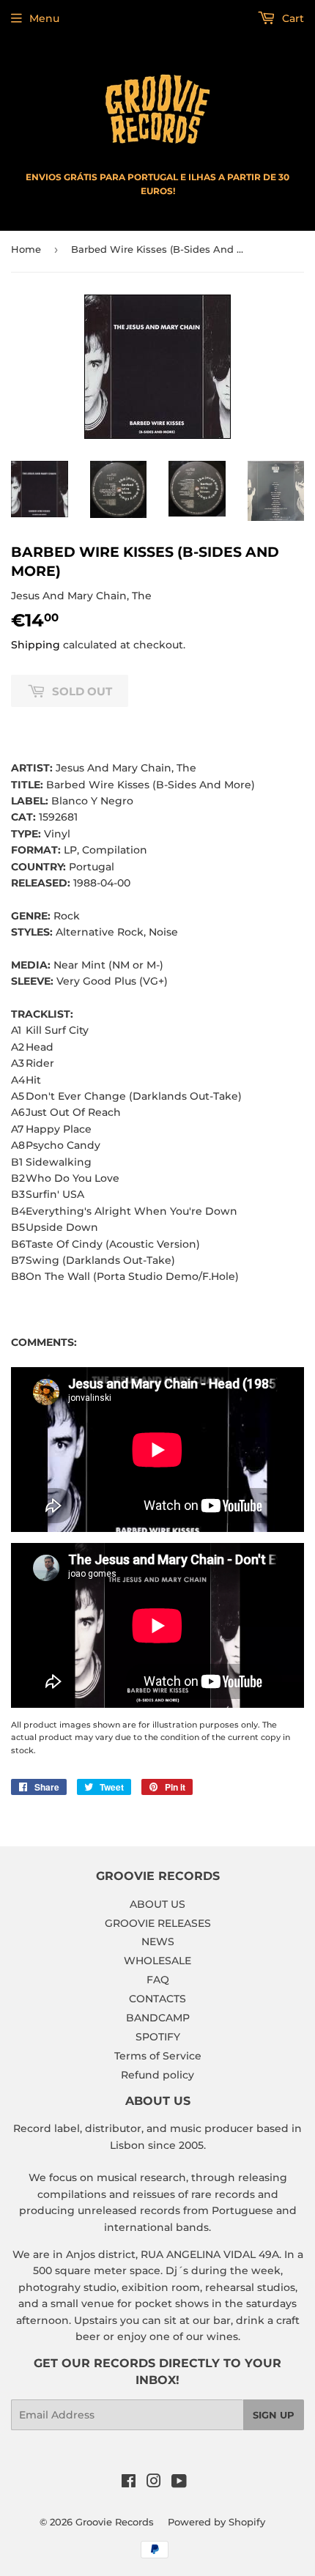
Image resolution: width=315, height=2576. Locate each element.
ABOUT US (157, 1904)
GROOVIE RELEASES (158, 1923)
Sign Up (274, 2415)
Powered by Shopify (216, 2522)
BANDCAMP (158, 2018)
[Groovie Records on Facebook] (129, 2483)
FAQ (158, 1980)
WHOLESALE (157, 1961)
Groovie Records (115, 2522)
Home (26, 249)
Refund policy (157, 2075)
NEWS (158, 1942)
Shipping (36, 645)
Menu (44, 18)
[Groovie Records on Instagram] (154, 2483)
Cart (292, 18)
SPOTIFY (158, 2037)
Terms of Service (158, 2056)
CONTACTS (157, 1999)
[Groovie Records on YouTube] (179, 2483)
